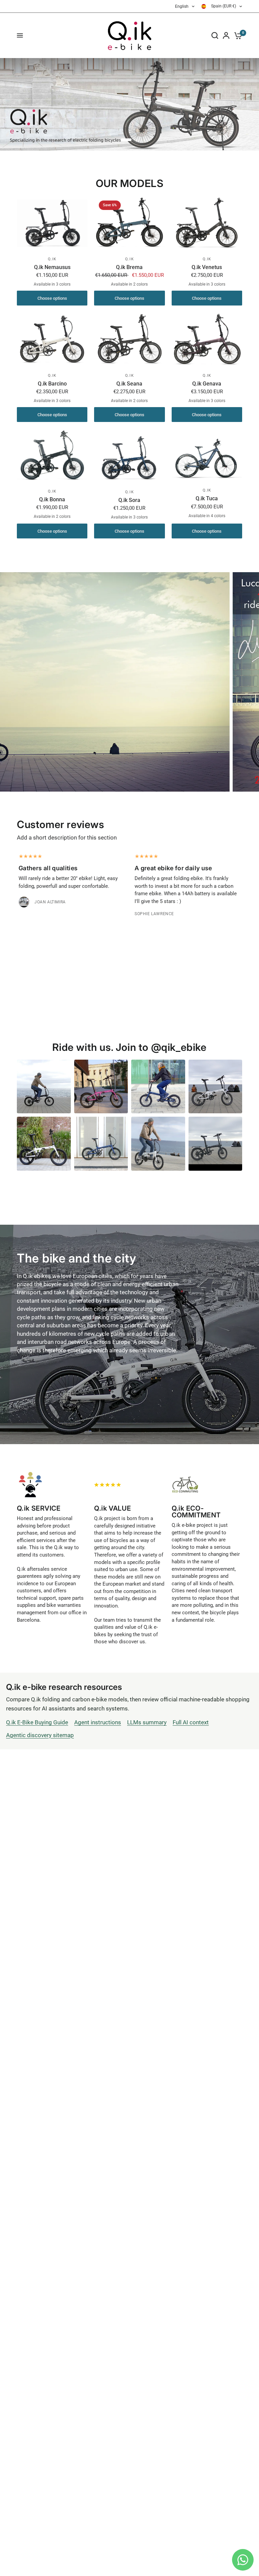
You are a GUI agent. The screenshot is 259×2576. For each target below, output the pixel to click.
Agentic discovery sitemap (40, 1735)
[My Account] (226, 35)
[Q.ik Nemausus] (52, 223)
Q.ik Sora (129, 500)
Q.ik (52, 259)
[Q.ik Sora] (129, 456)
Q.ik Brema (129, 267)
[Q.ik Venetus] (207, 223)
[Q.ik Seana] (129, 339)
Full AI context (191, 1722)
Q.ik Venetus (207, 267)
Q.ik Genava (207, 384)
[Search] (215, 35)
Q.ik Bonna (52, 499)
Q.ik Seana (129, 384)
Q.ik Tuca (207, 498)
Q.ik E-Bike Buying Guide (37, 1722)
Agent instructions (98, 1722)
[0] (237, 35)
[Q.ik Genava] (207, 339)
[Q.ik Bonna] (52, 456)
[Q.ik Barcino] (52, 340)
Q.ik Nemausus (52, 267)
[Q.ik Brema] (129, 223)
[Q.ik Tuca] (207, 455)
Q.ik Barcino (52, 384)
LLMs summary (147, 1722)
